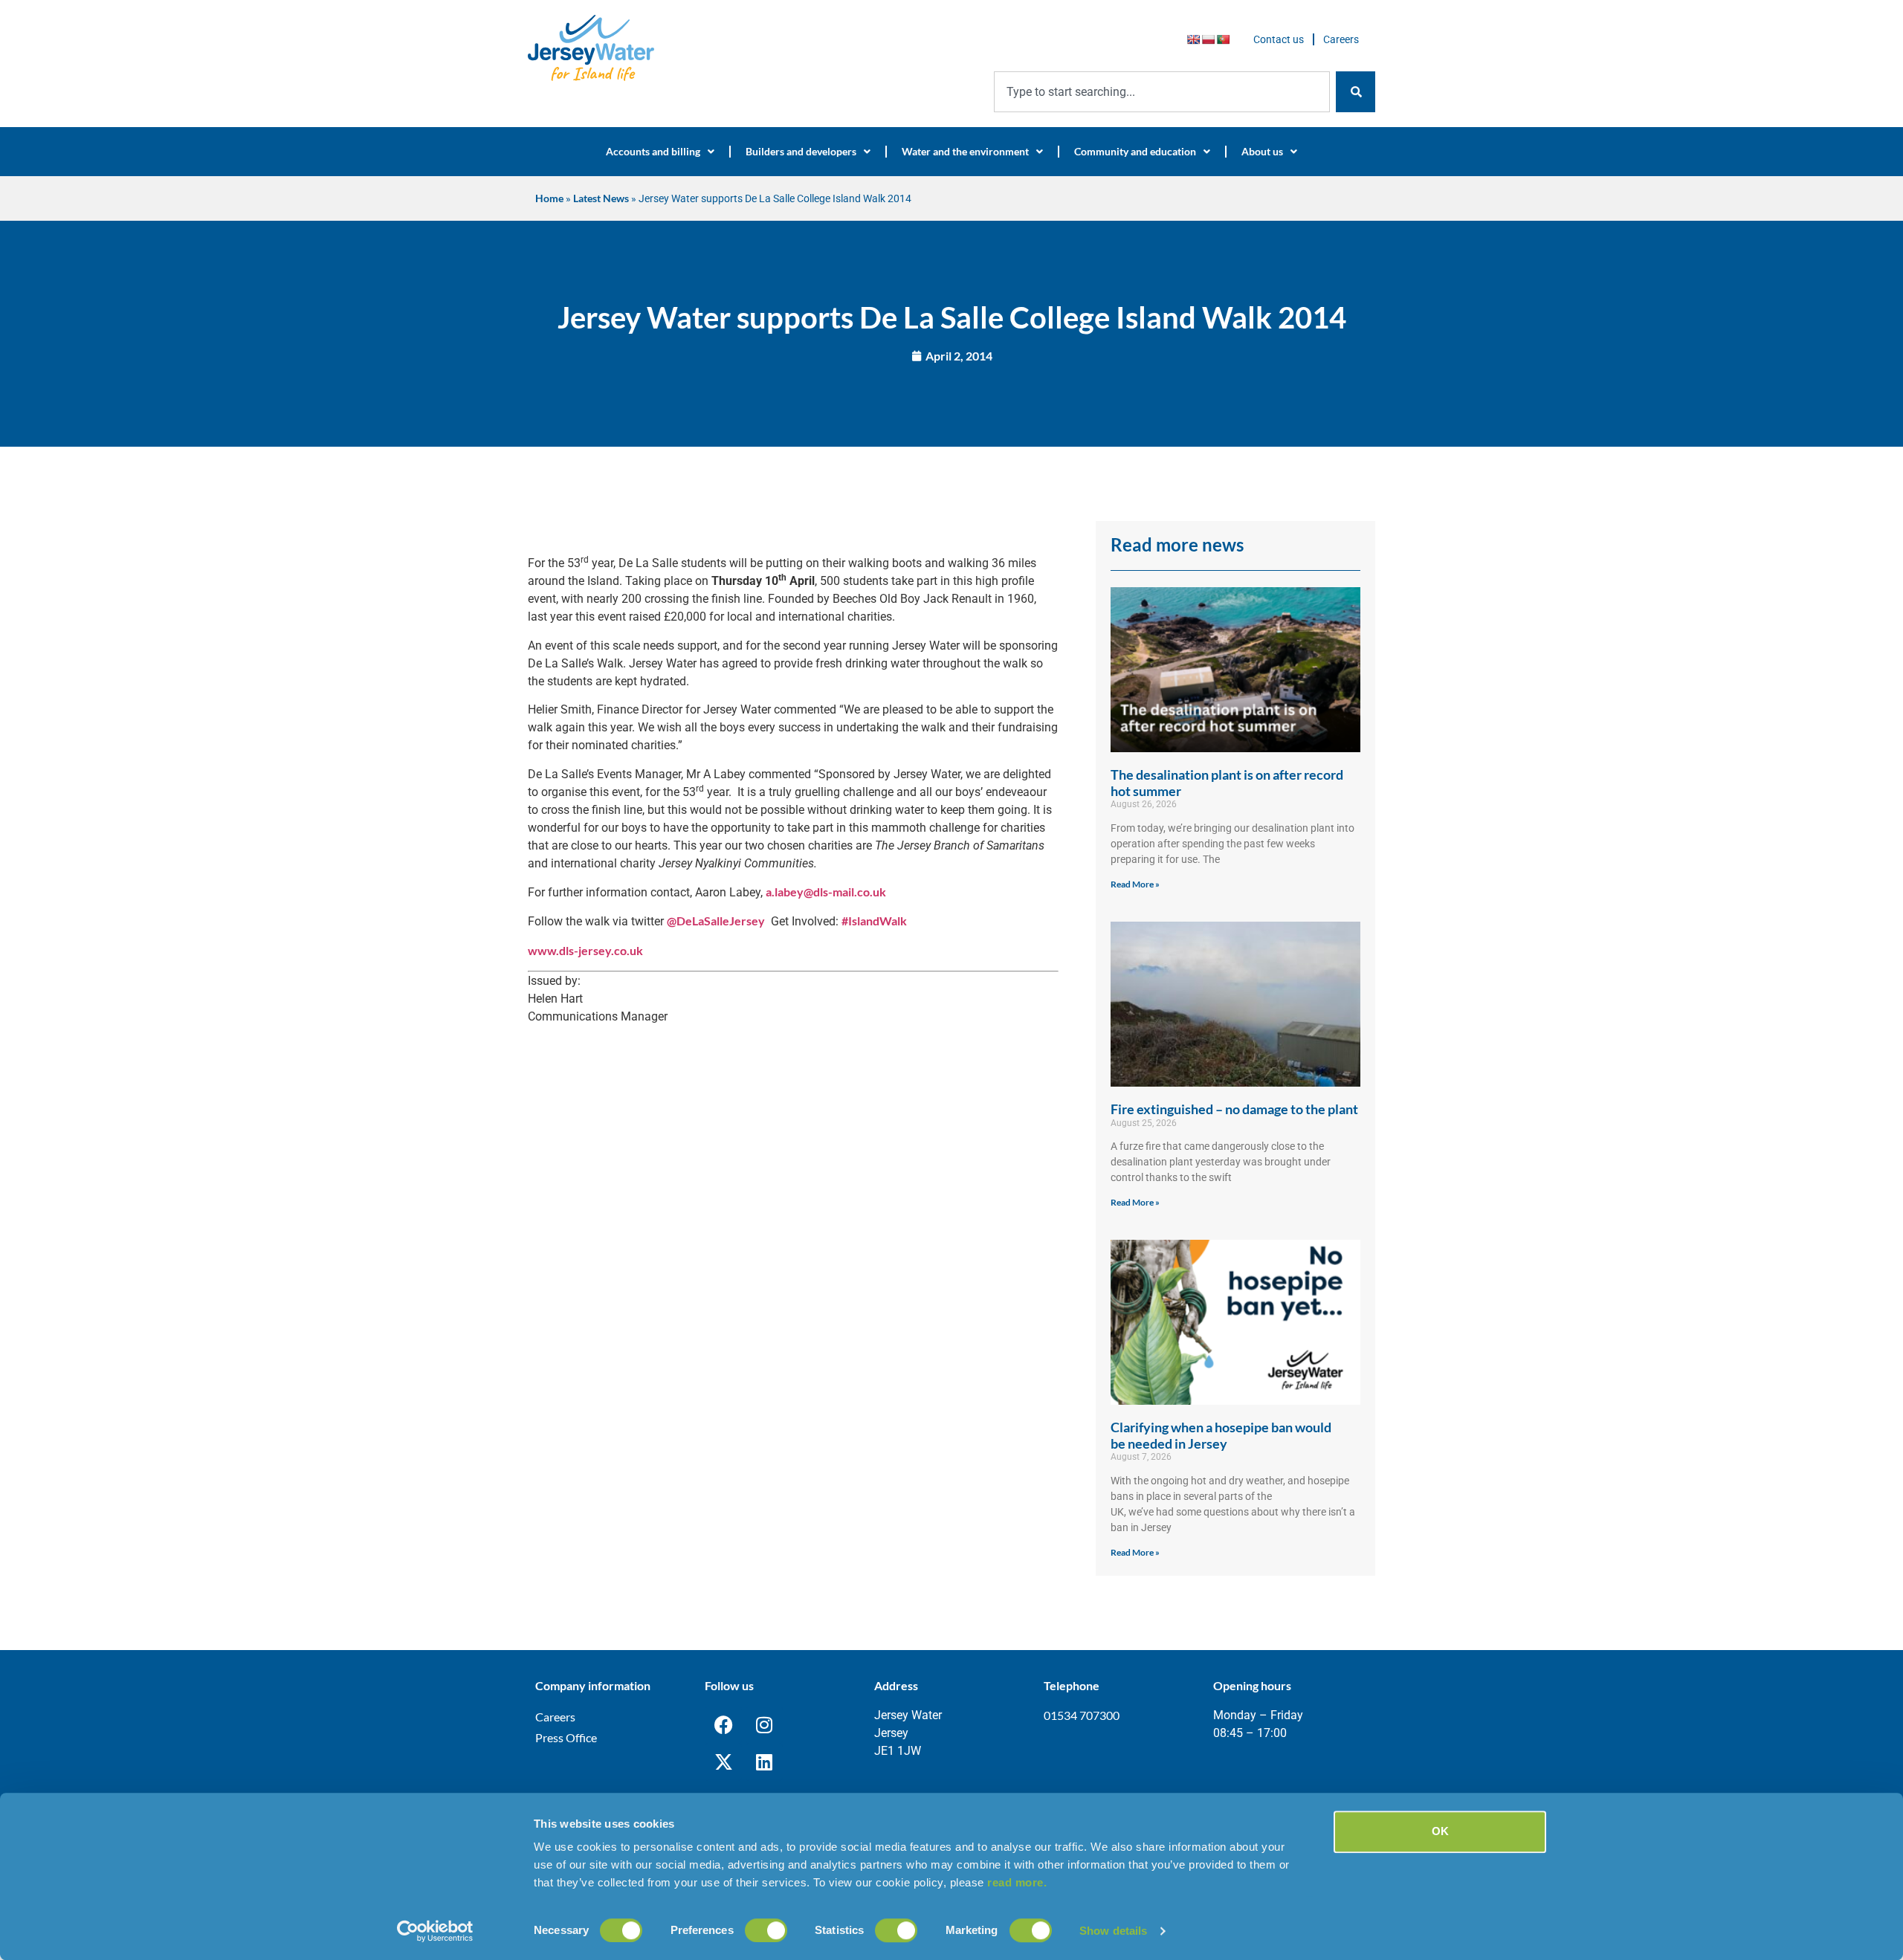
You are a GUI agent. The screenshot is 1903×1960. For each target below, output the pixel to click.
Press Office (566, 1737)
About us (1262, 151)
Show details (1113, 1931)
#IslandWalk (874, 921)
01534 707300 (1082, 1715)
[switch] (766, 1930)
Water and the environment (965, 151)
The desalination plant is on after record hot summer (1227, 783)
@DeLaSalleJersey (716, 921)
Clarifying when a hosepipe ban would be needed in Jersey (1221, 1435)
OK (1440, 1831)
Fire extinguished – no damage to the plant (1234, 1109)
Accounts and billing (653, 151)
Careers (1341, 39)
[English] (1193, 39)
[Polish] (1208, 39)
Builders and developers (801, 151)
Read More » (1135, 884)
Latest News (601, 198)
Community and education (1135, 151)
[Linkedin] (764, 1762)
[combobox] (1162, 92)
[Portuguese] (1223, 39)
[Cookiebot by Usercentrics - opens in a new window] (435, 1931)
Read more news (1177, 544)
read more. (1017, 1882)
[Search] (1356, 92)
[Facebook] (723, 1725)
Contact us (1279, 39)
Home (549, 198)
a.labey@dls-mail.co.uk (826, 892)
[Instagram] (764, 1725)
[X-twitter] (723, 1762)
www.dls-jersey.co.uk (585, 950)
